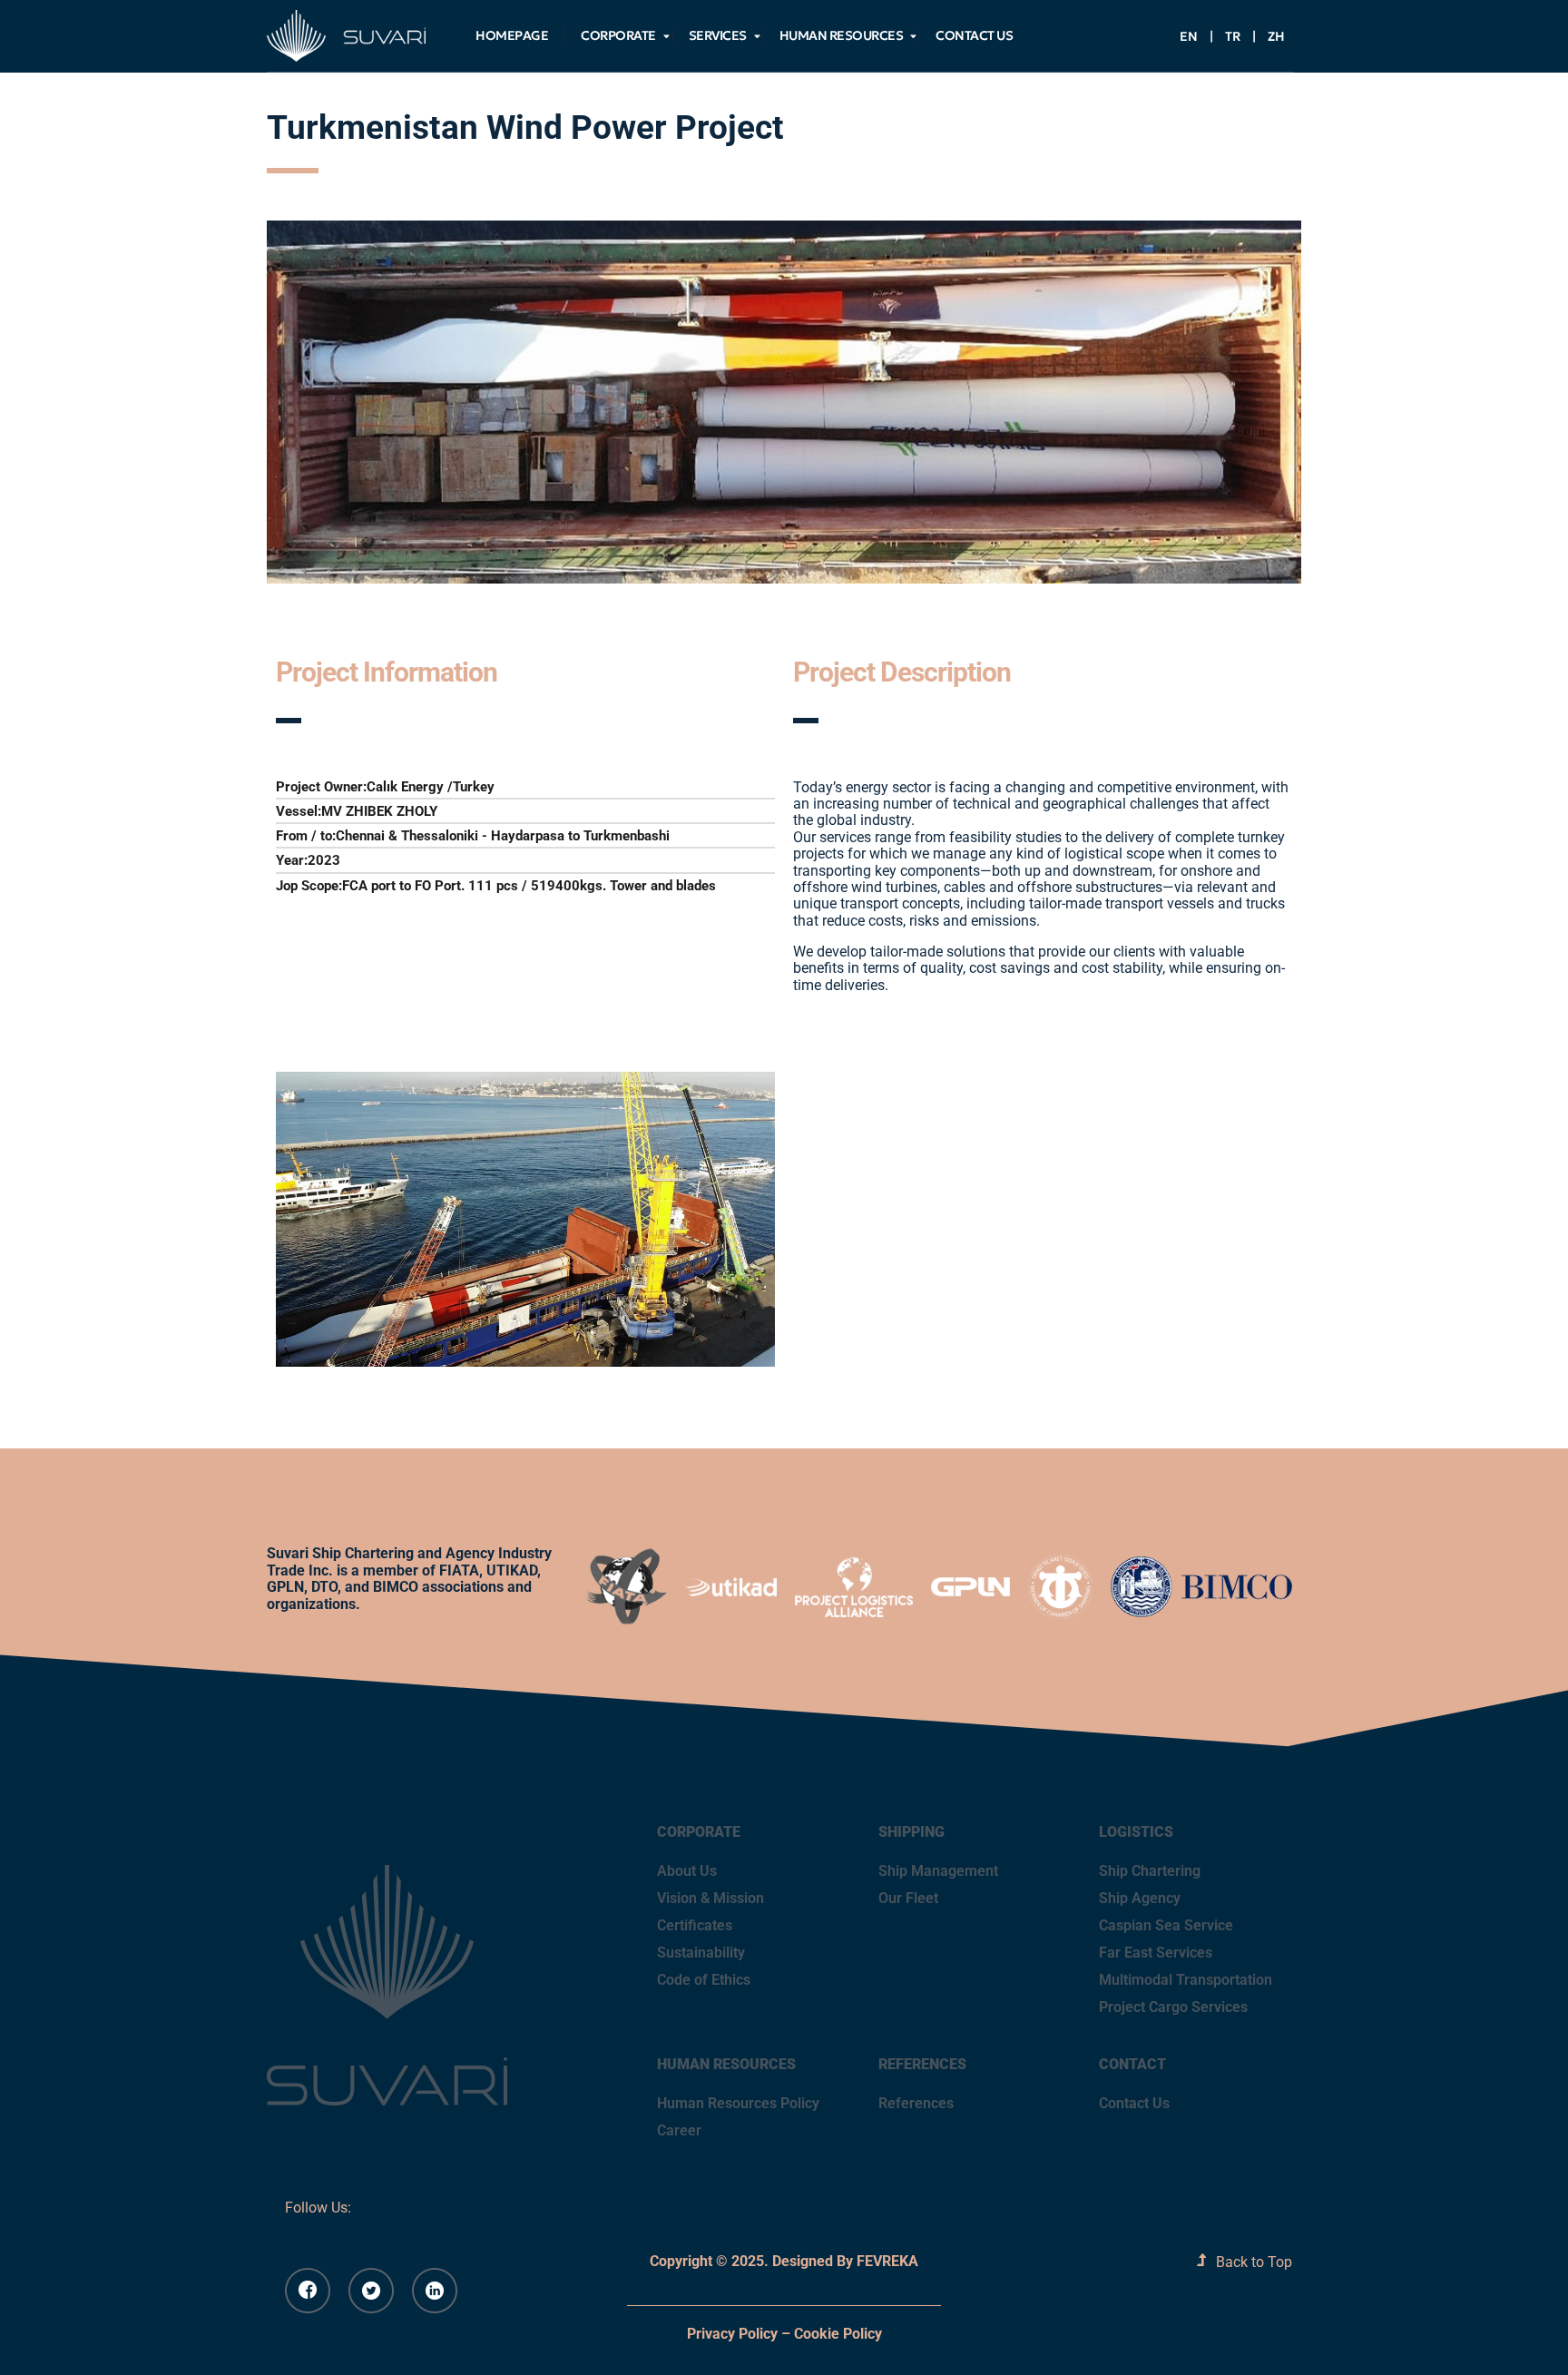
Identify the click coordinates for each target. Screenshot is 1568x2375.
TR (1233, 36)
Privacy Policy (732, 2334)
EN (1189, 36)
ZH (1276, 36)
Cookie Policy (838, 2334)
